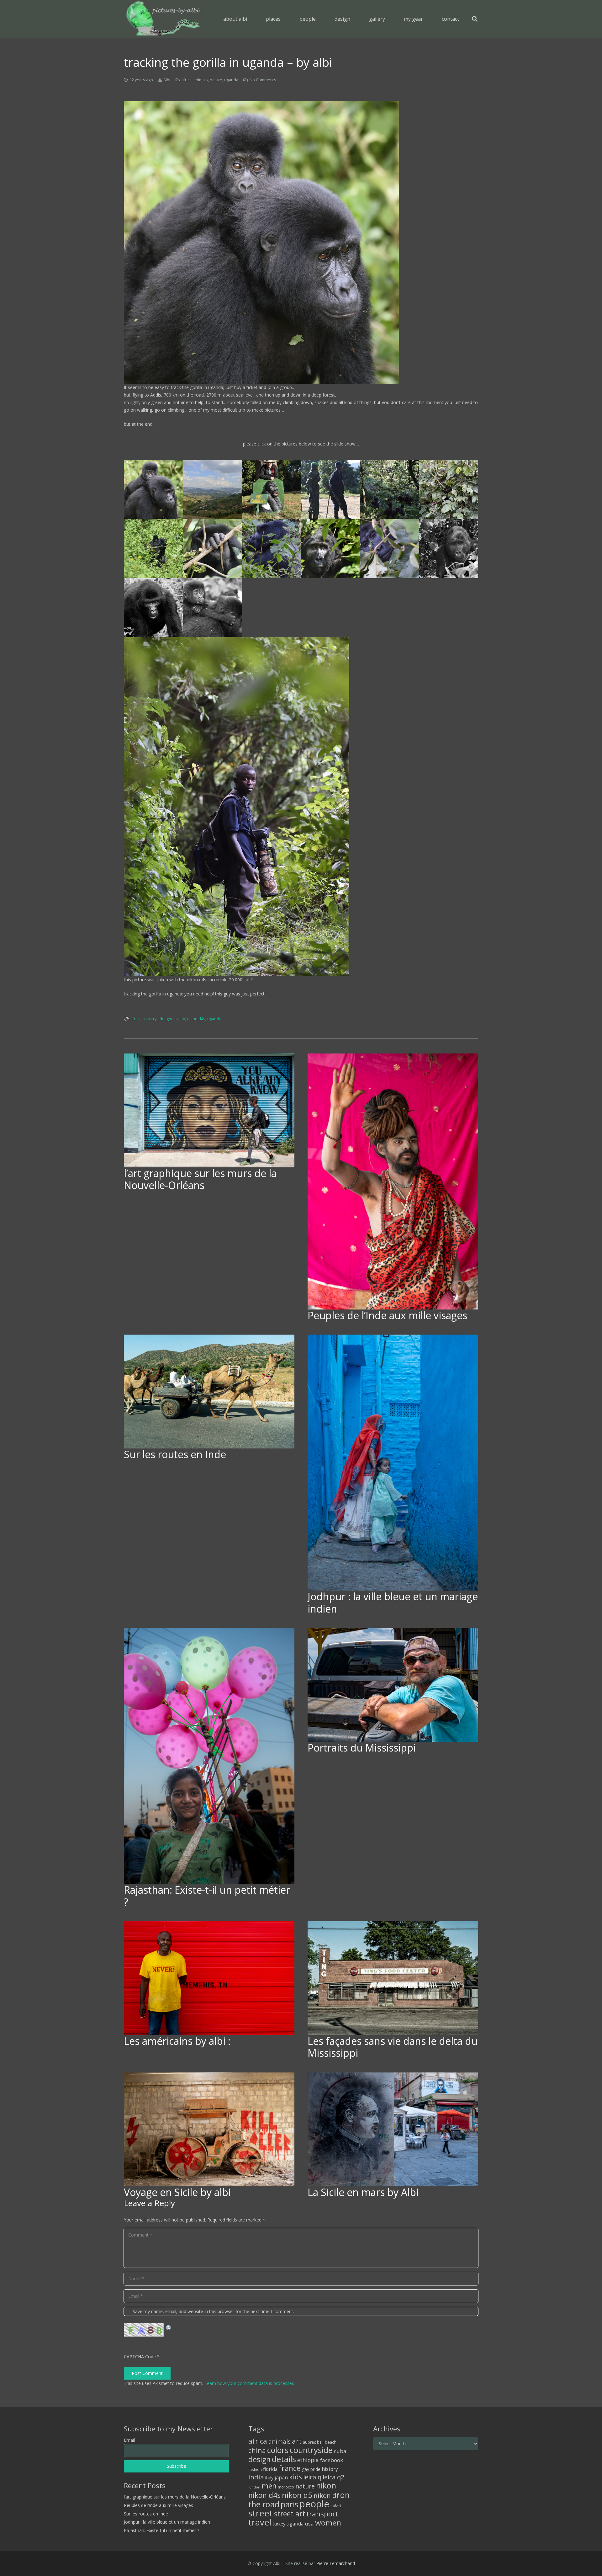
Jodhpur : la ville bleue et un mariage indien (393, 1602)
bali (320, 2442)
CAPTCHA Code (140, 2357)
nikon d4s (196, 1019)
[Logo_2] (163, 19)
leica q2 (333, 2477)
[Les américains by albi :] (209, 1978)
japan (281, 2477)
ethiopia (308, 2460)
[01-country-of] (212, 489)
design (259, 2459)
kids (296, 2477)
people (314, 2504)
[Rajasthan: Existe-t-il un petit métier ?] (209, 1756)
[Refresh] (169, 2327)
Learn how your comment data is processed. (250, 2383)
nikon (326, 2485)
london (254, 2487)
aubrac (309, 2442)
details (284, 2459)
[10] (389, 548)
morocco (286, 2487)
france (290, 2468)
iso (182, 1019)
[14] (153, 608)
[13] (212, 608)
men (269, 2486)
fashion (255, 2469)
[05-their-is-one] (449, 489)
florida (270, 2469)
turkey (279, 2524)
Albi (167, 80)
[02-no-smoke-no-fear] (272, 489)
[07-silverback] (272, 548)
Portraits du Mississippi (362, 1748)
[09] (212, 548)
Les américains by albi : (177, 2041)
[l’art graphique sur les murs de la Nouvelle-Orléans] (209, 1110)
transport (322, 2514)
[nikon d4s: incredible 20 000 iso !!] (301, 807)
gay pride (311, 2469)
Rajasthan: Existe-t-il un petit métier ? (207, 1896)
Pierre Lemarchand (336, 2563)
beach (331, 2442)
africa (187, 80)
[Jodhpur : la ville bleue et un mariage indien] (393, 1463)
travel (260, 2522)
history (330, 2469)
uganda (231, 80)
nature (216, 80)
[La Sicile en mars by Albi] (393, 2129)
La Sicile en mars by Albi (363, 2192)
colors (278, 2450)
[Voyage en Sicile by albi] (209, 2129)
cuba (340, 2451)
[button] (285, 19)
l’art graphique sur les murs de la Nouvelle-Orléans (200, 1179)
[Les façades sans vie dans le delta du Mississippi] (393, 1978)
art (297, 2441)
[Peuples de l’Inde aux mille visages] (393, 1181)
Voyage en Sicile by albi (177, 2192)
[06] (330, 548)
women (328, 2523)
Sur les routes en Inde (175, 1454)
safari (336, 2506)
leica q (312, 2477)
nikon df (326, 2495)
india (256, 2477)
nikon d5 (297, 2495)
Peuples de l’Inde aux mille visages (387, 1315)
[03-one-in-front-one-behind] (330, 489)
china (257, 2450)
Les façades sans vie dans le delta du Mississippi (393, 2047)
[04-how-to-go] (389, 489)
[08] (449, 548)
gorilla (172, 1019)
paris (289, 2504)
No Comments (263, 80)
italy (269, 2478)
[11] (153, 548)
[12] (153, 489)
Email (129, 2440)
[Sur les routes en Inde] (209, 1392)
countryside (153, 1019)
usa (309, 2523)
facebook (332, 2460)
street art (290, 2514)
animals (201, 80)
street (261, 2513)
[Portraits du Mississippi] (393, 1685)
